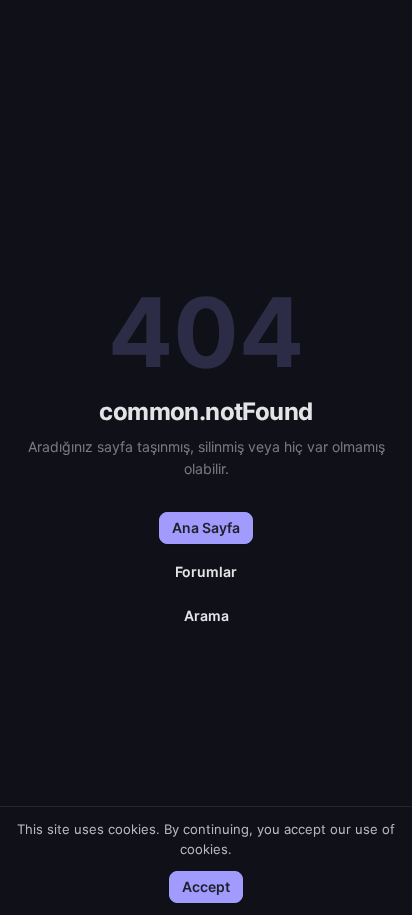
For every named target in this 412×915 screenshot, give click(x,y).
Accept (206, 886)
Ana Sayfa (206, 527)
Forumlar (206, 571)
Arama (206, 615)
